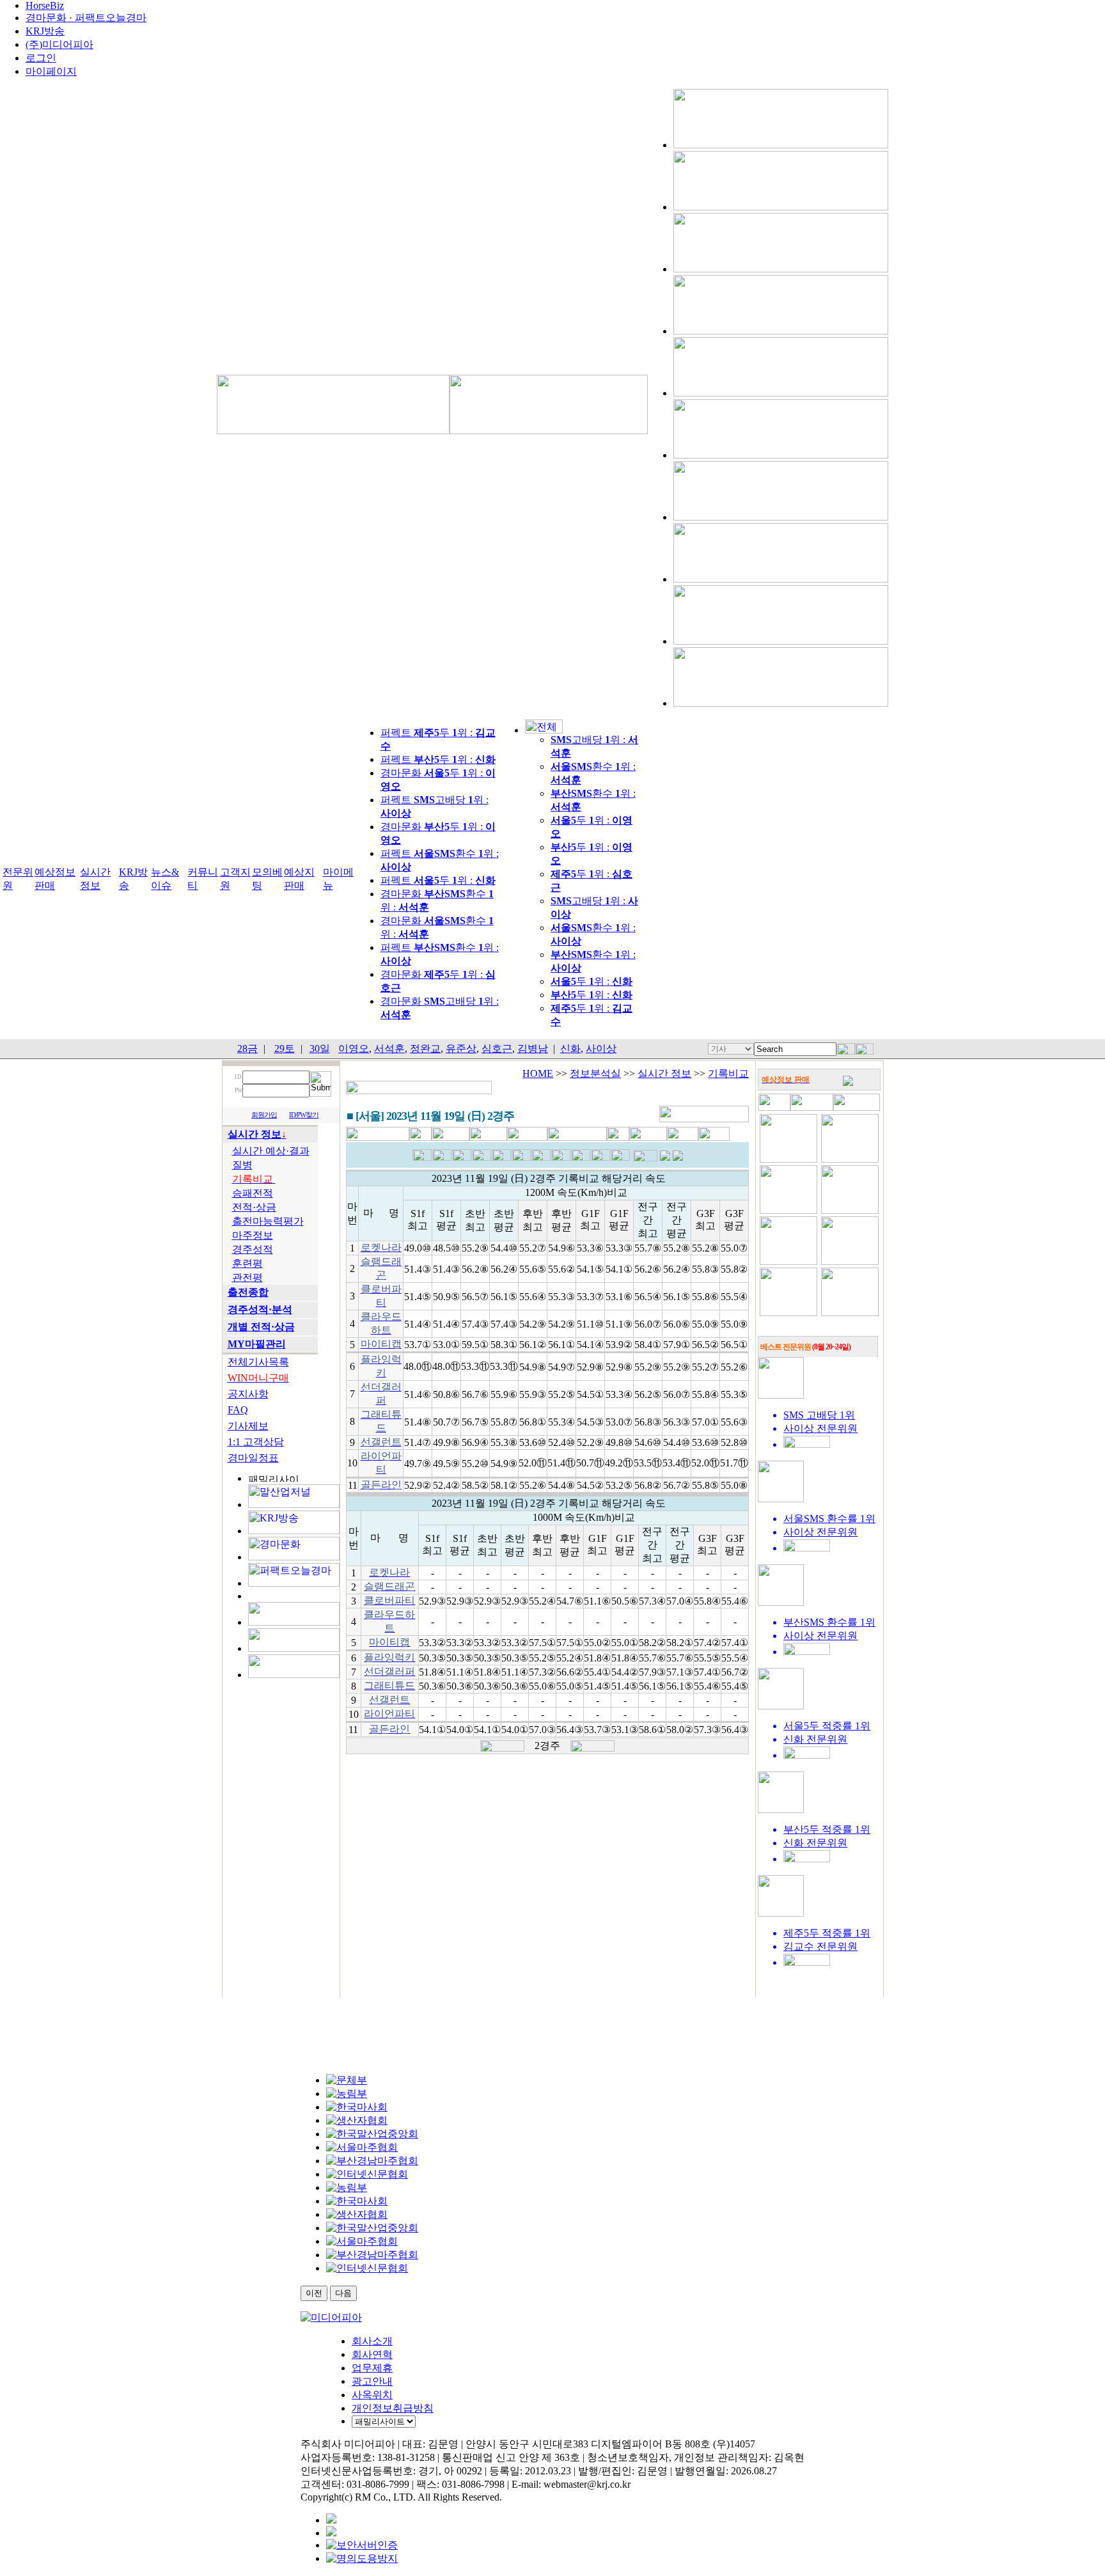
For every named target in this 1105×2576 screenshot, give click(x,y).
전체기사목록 (258, 1362)
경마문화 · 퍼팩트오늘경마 (86, 18)
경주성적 (253, 1249)
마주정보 (253, 1235)
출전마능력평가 (268, 1221)
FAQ (238, 1410)
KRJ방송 (45, 31)
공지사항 (248, 1394)
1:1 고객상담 (256, 1442)
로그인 (41, 58)
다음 (343, 2293)
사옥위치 (372, 2395)
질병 (242, 1165)
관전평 (247, 1277)
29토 (285, 1048)
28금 (247, 1048)
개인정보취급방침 (393, 2408)
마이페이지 (51, 71)
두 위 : (592, 981)
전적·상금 (254, 1207)
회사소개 (372, 2341)
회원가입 (264, 1115)
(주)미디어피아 (59, 44)
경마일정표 (253, 1458)
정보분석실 (595, 1073)
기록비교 (728, 1073)
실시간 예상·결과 (271, 1151)
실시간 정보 (664, 1073)
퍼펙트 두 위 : (438, 759)
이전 (314, 2293)
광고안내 (372, 2381)
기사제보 (248, 1426)
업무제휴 (372, 2368)
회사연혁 (372, 2354)
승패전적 (253, 1193)
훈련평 (247, 1263)
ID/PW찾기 (304, 1115)
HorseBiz (45, 5)
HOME (538, 1073)
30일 (320, 1048)
